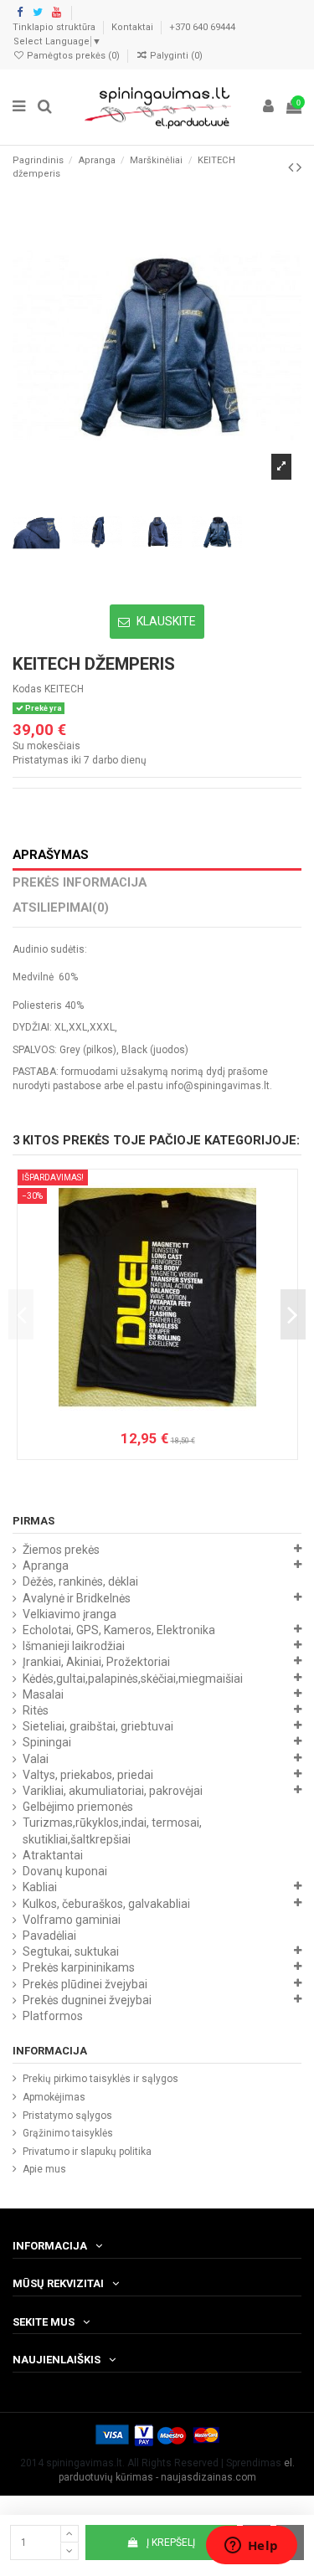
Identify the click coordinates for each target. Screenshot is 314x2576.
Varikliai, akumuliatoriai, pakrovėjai (113, 1791)
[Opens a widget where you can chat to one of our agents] (251, 2547)
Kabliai (40, 1887)
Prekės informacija (80, 883)
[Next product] (299, 167)
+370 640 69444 (202, 27)
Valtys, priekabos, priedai (88, 1775)
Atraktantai (53, 1855)
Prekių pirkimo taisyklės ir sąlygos (100, 2079)
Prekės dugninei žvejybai (87, 2000)
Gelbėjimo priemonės (78, 1807)
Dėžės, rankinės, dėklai (80, 1581)
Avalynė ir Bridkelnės (77, 1598)
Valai (36, 1759)
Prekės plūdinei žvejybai (85, 1984)
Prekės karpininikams (79, 1967)
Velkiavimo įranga (69, 1614)
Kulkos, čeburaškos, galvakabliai (106, 1904)
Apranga (46, 1566)
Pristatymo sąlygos (67, 2116)
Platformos (53, 2016)
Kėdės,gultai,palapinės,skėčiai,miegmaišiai (133, 1679)
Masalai (43, 1694)
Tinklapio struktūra (55, 27)
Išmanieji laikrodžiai (74, 1646)
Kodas (27, 689)
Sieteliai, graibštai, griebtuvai (98, 1726)
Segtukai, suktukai (71, 1951)
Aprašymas (51, 855)
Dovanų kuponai (65, 1871)
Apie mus (44, 2169)
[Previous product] (292, 167)
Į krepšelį (171, 2543)
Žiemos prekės (61, 1550)
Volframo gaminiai (72, 1920)
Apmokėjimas (54, 2097)
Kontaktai (134, 27)
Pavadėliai (49, 1936)
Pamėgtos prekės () (73, 56)
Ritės (36, 1710)
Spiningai (47, 1742)
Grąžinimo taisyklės (68, 2133)
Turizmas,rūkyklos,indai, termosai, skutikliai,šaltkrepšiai (112, 1830)
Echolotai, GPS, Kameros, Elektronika (119, 1630)
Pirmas (33, 1521)
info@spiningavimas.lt (218, 1086)
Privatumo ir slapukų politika (87, 2152)
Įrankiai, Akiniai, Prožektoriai (96, 1662)
